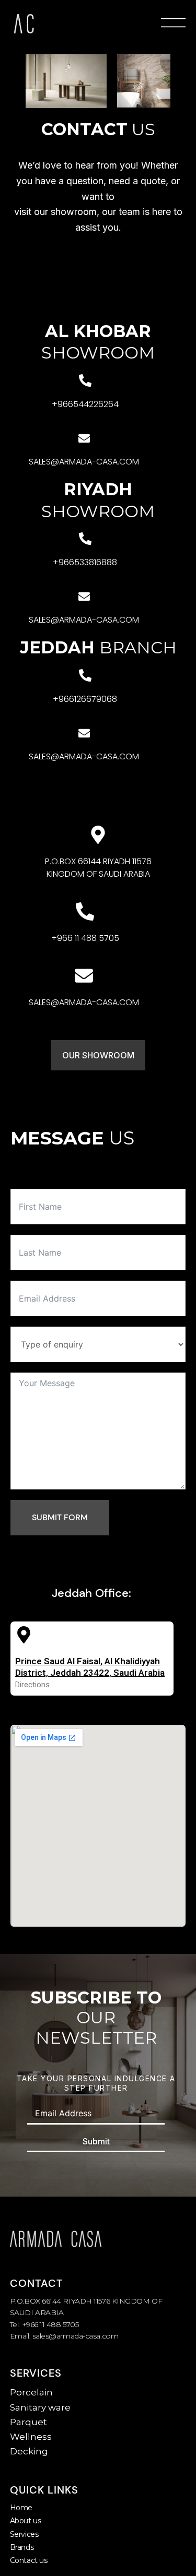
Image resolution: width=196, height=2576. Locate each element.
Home (21, 2508)
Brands (22, 2547)
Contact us (29, 2560)
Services (24, 2534)
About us (25, 2521)
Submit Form (60, 1517)
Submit (96, 2141)
